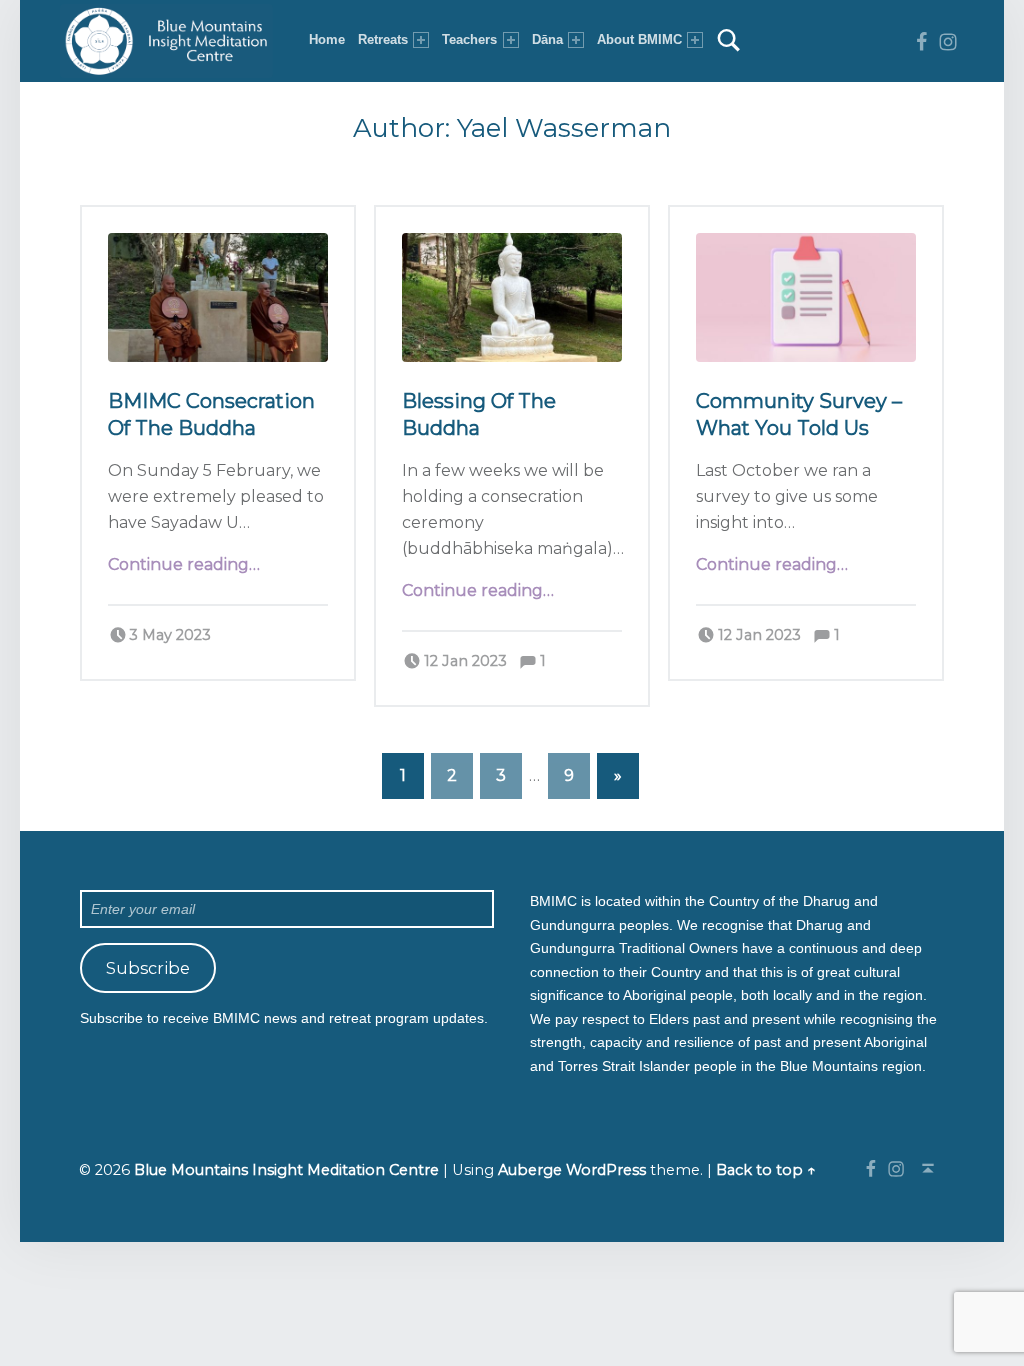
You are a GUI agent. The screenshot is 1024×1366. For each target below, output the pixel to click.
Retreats (383, 39)
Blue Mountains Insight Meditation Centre (286, 1170)
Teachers (469, 39)
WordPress (606, 1170)
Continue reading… (184, 564)
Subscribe (148, 968)
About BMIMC (639, 39)
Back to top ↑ (766, 1170)
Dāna (547, 39)
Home (327, 39)
